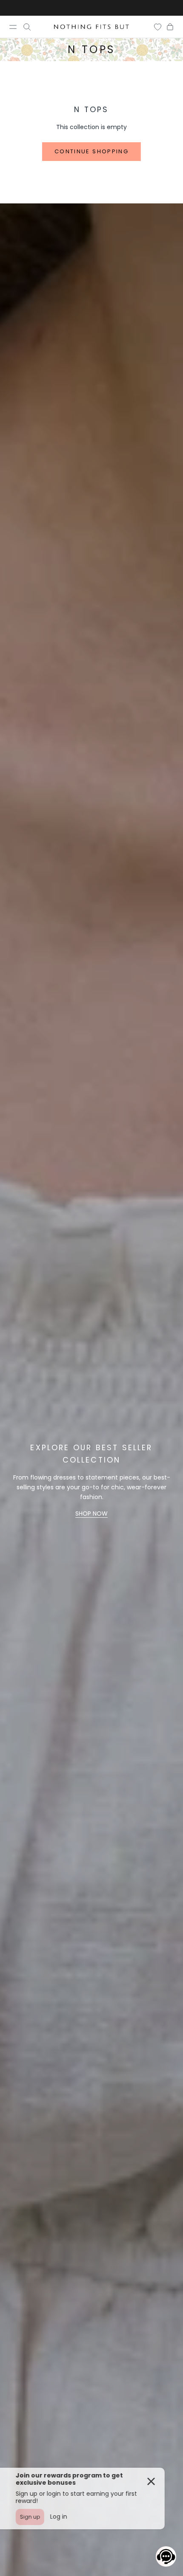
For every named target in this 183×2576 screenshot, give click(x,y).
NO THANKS (92, 2487)
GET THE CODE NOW (92, 2453)
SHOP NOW (91, 1513)
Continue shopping (91, 151)
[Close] (168, 2315)
